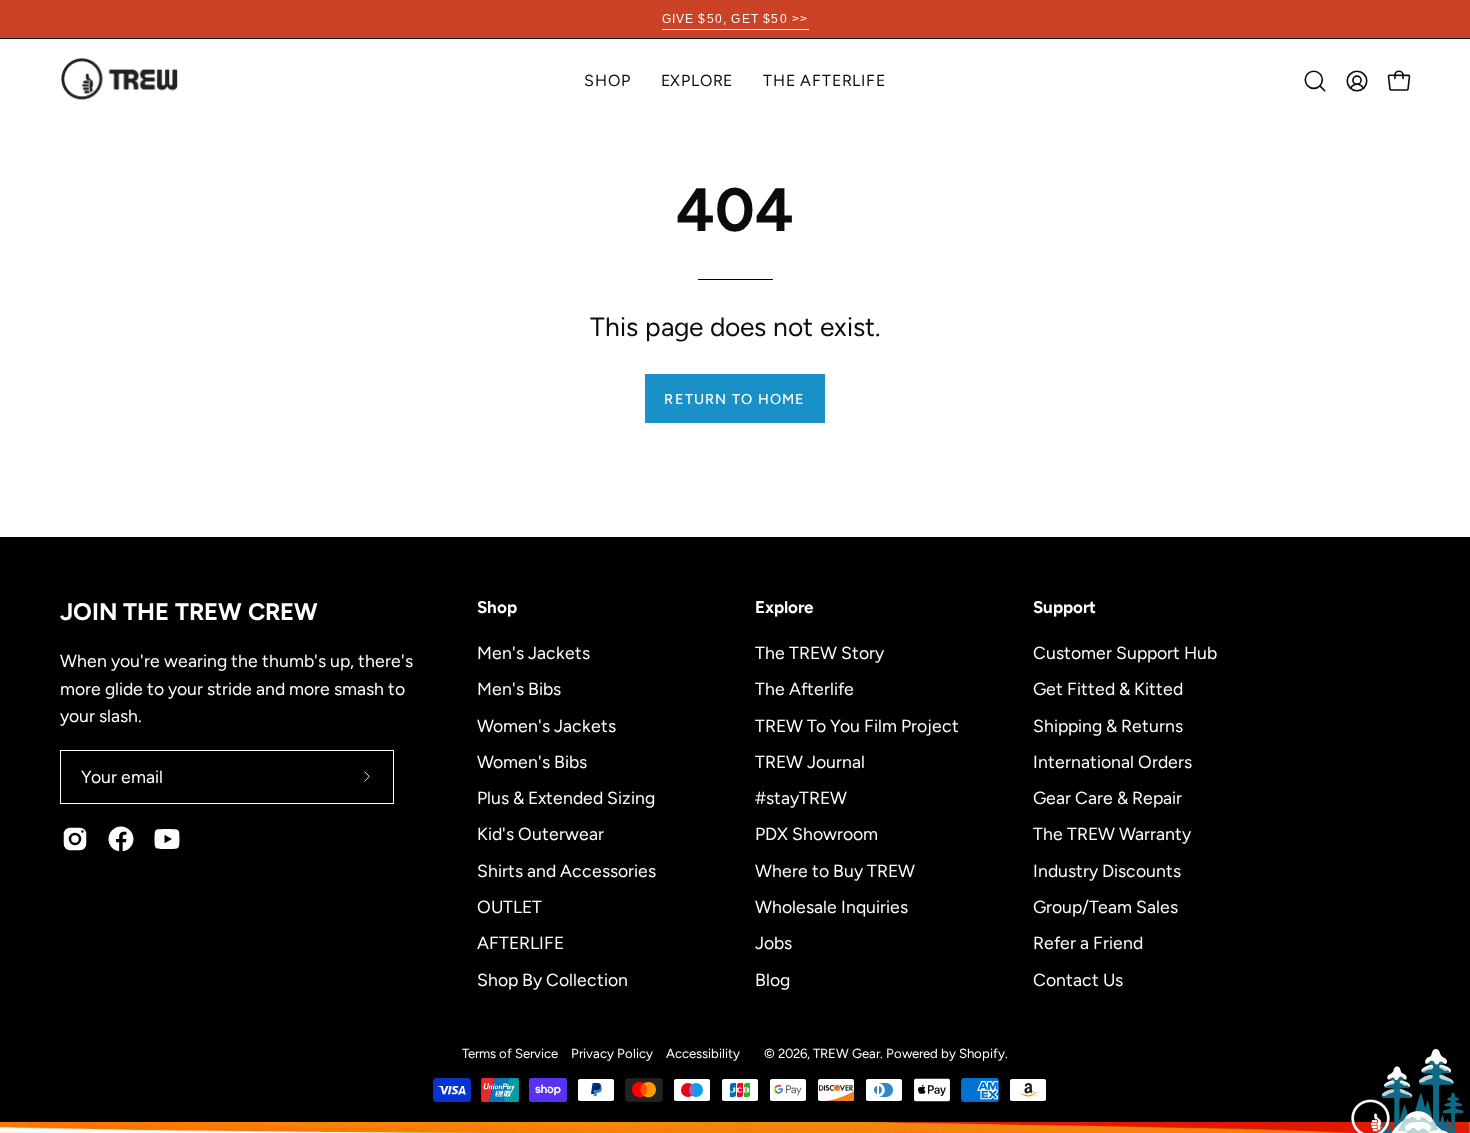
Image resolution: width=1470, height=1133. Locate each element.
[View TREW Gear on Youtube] (167, 839)
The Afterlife (804, 688)
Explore (784, 607)
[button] (697, 80)
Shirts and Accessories (566, 869)
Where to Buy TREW (835, 869)
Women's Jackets (546, 724)
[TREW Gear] (120, 80)
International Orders (1112, 760)
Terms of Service (510, 1053)
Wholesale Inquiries (831, 905)
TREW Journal (810, 760)
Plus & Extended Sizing (566, 797)
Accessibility (703, 1053)
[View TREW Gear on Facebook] (121, 839)
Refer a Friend (1088, 942)
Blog (772, 978)
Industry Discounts (1107, 869)
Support (1064, 607)
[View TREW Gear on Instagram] (75, 839)
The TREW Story (819, 652)
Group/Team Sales (1105, 905)
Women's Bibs (532, 760)
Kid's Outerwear (540, 833)
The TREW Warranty (1112, 833)
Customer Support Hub (1125, 652)
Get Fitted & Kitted (1108, 688)
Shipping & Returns (1108, 724)
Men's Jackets (533, 652)
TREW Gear (846, 1053)
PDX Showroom (816, 833)
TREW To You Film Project (857, 724)
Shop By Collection (552, 978)
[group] (735, 19)
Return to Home (734, 399)
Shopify (982, 1053)
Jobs (773, 942)
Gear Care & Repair (1107, 797)
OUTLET (509, 905)
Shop (497, 607)
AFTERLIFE (520, 942)
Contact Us (1078, 978)
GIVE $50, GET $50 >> (735, 19)
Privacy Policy (612, 1053)
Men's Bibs (519, 688)
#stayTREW (801, 797)
